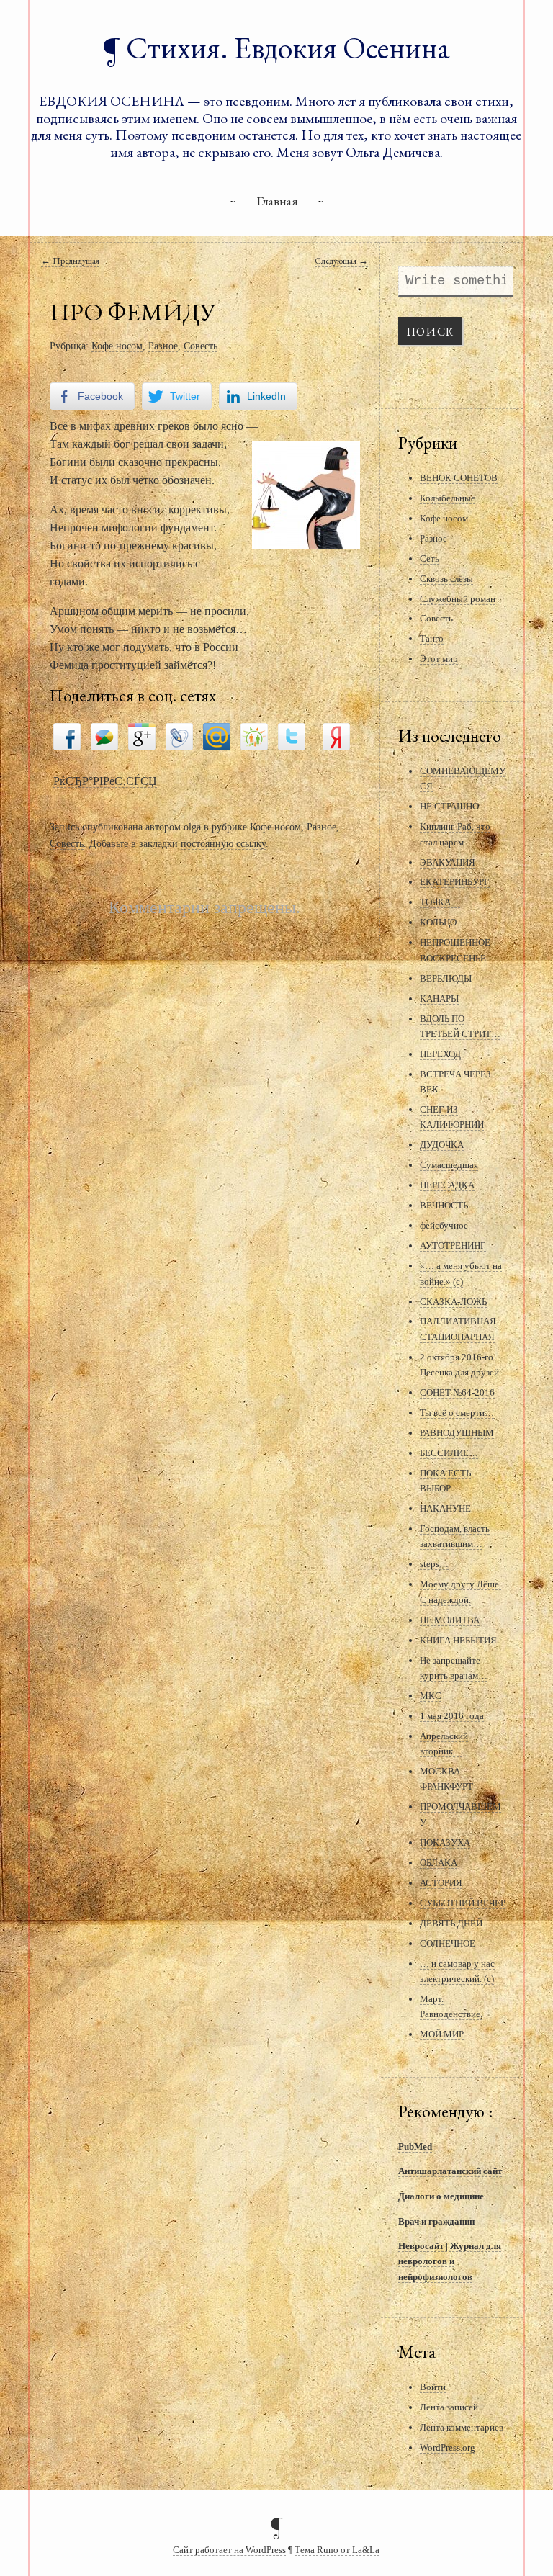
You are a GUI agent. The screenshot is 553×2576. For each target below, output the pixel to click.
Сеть (430, 558)
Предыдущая (70, 260)
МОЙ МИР (442, 2034)
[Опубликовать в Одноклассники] (254, 736)
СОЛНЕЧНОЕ (448, 1943)
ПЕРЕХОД (440, 1054)
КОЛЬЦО (438, 922)
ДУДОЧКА (442, 1145)
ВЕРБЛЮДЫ (446, 978)
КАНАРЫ (439, 998)
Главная (277, 201)
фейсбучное (444, 1225)
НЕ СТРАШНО (449, 806)
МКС (431, 1696)
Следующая (341, 260)
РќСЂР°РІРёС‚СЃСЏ (105, 781)
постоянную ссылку (223, 843)
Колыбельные (448, 498)
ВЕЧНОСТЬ (444, 1205)
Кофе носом (117, 346)
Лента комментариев (462, 2427)
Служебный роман (458, 599)
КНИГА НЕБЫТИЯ (458, 1640)
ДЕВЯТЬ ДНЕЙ (451, 1923)
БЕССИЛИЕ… (449, 1453)
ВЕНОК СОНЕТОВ (459, 478)
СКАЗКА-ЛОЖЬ (453, 1302)
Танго (432, 638)
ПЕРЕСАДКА (447, 1185)
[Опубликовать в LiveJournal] (179, 736)
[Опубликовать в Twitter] (292, 736)
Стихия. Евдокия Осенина (288, 48)
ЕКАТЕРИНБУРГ (455, 882)
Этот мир (439, 659)
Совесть (201, 346)
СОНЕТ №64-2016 (457, 1392)
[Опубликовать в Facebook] (67, 736)
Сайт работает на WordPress (229, 2550)
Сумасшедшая (449, 1165)
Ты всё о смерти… (457, 1413)
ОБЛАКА (439, 1863)
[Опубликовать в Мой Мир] (217, 736)
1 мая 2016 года (452, 1716)
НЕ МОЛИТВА (450, 1620)
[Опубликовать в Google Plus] (142, 736)
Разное (163, 346)
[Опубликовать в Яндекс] (336, 736)
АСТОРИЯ (441, 1883)
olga (192, 827)
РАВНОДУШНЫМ (457, 1433)
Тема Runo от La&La (337, 2550)
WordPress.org (448, 2447)
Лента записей (449, 2407)
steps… (434, 1564)
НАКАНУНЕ (445, 1508)
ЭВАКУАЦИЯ (448, 862)
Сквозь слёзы (446, 579)
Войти (433, 2387)
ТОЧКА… (440, 902)
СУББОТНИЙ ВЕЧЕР (463, 1903)
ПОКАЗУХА (445, 1843)
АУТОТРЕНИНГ (453, 1246)
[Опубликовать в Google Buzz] (104, 736)
